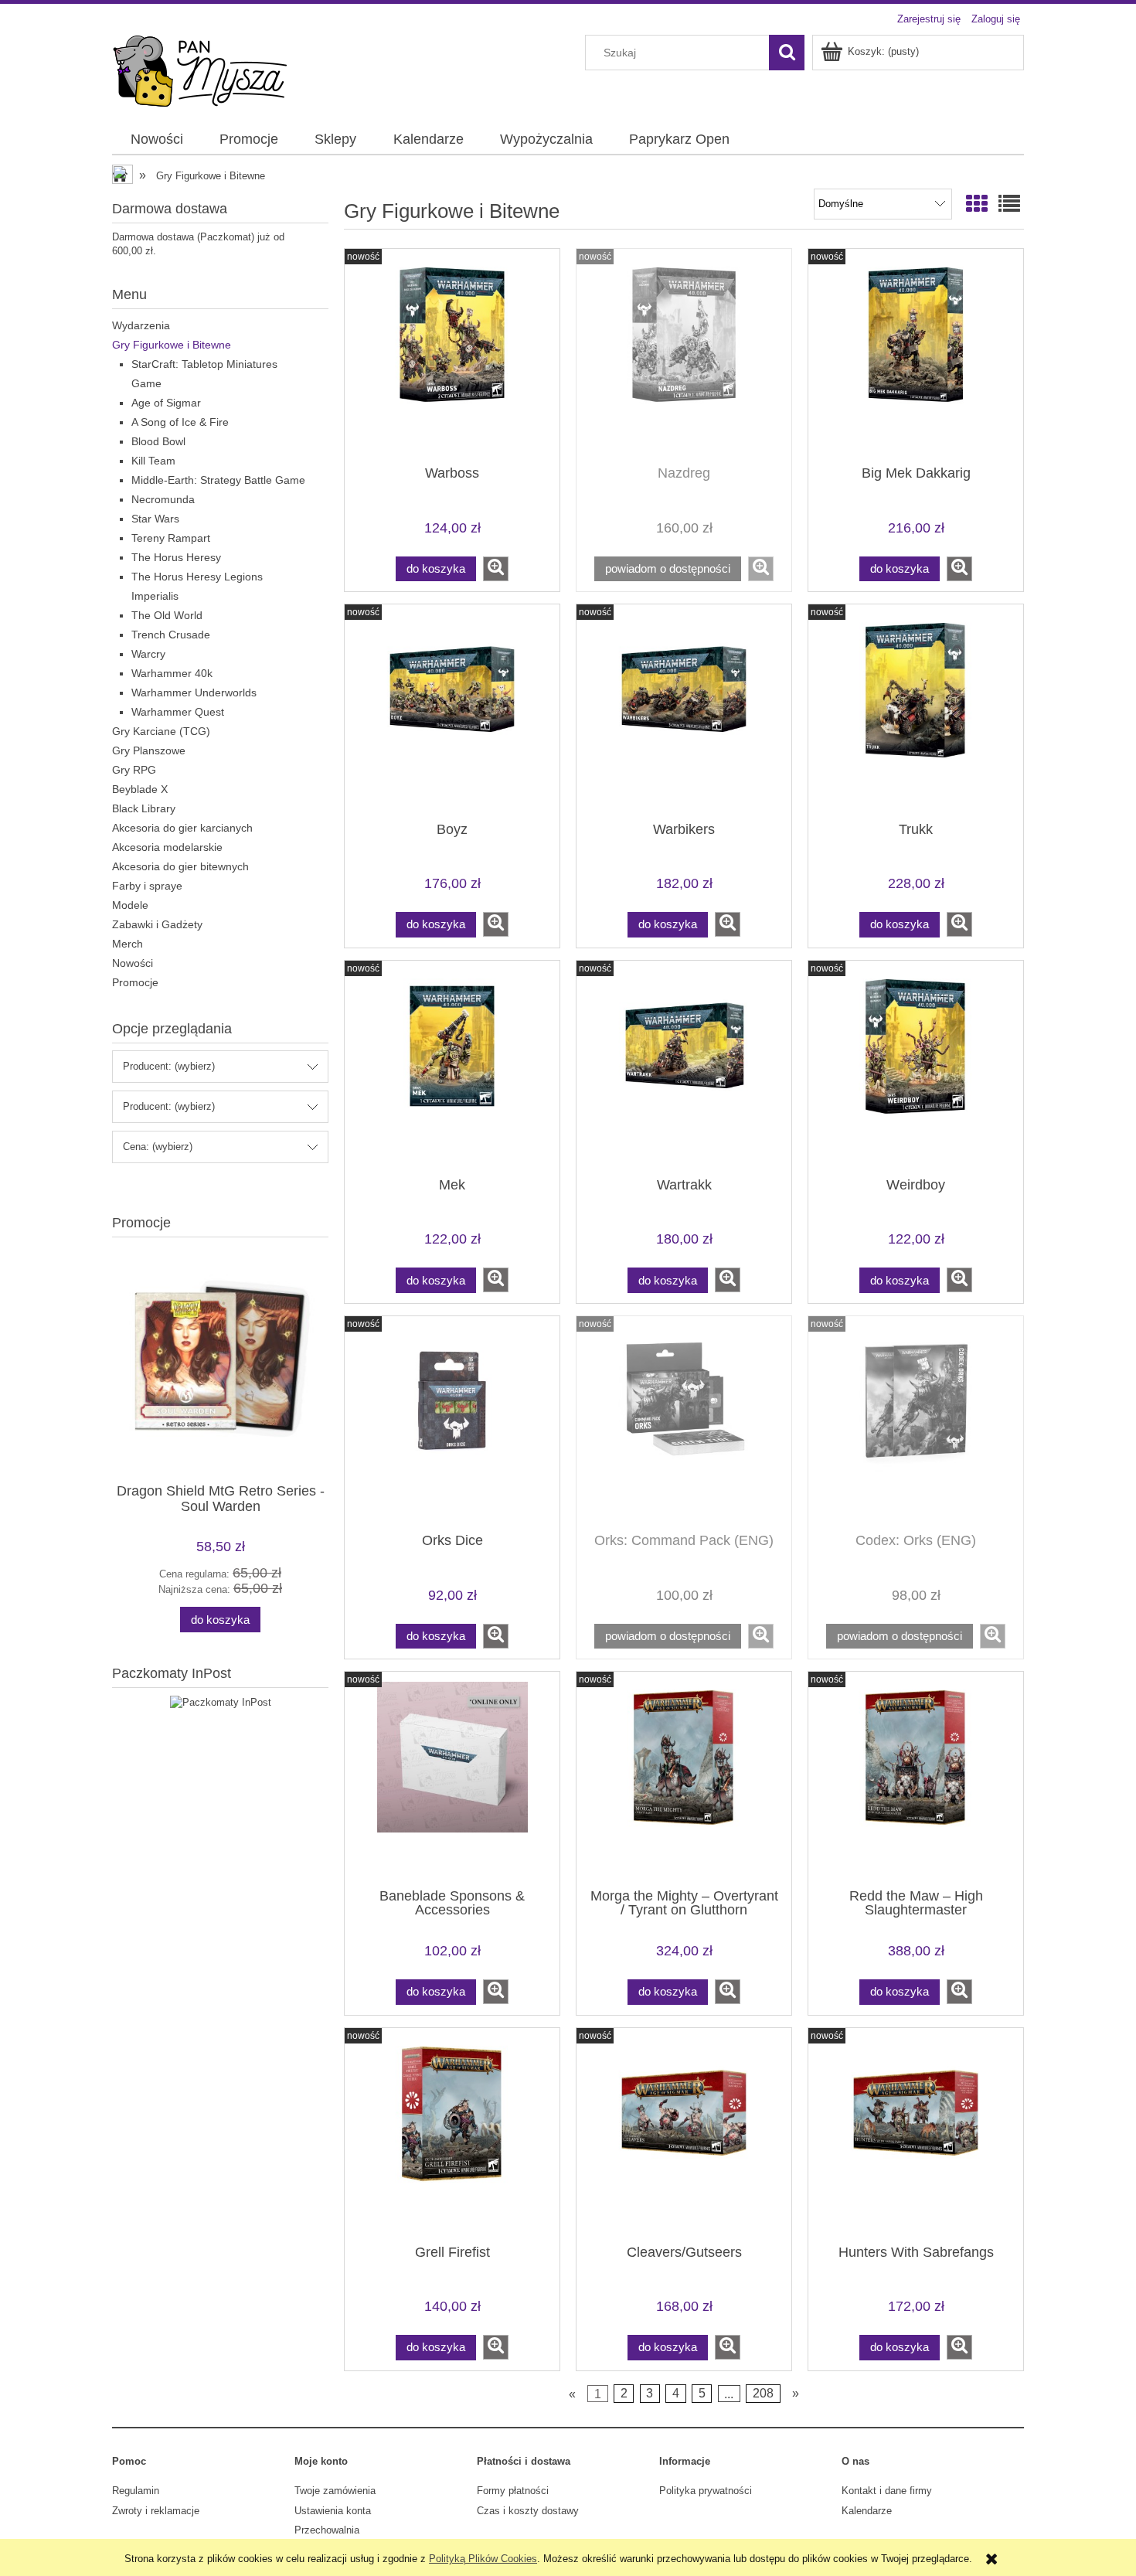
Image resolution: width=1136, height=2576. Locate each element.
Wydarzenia (141, 325)
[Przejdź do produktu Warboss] (452, 356)
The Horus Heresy (176, 557)
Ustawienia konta (333, 2511)
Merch (128, 944)
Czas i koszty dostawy (528, 2511)
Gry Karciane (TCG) (161, 731)
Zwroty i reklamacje (156, 2511)
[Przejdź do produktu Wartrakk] (684, 1067)
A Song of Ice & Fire (180, 422)
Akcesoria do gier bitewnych (180, 866)
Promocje (135, 982)
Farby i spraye (147, 886)
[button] (496, 569)
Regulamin (136, 2491)
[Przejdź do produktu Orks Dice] (452, 1423)
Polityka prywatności (706, 2491)
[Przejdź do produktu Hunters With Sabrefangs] (916, 2135)
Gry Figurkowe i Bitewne (172, 345)
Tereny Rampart (171, 538)
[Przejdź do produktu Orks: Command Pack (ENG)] (684, 1423)
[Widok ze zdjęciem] (977, 204)
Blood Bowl (158, 441)
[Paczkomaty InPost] (221, 1701)
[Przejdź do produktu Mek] (452, 1067)
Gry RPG (134, 770)
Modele (130, 905)
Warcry (148, 654)
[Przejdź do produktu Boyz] (452, 711)
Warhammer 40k (172, 673)
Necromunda (163, 499)
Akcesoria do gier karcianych (182, 828)
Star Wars (155, 519)
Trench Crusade (171, 635)
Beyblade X (140, 789)
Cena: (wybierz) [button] (158, 1147)
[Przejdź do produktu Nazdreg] (684, 356)
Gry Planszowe (149, 750)
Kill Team (153, 461)
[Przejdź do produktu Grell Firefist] (452, 2135)
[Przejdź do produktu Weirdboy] (916, 1067)
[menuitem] (156, 140)
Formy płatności (513, 2491)
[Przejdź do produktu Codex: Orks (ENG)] (916, 1423)
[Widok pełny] (1009, 204)
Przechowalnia (327, 2530)
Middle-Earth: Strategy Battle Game (218, 480)
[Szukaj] (787, 53)
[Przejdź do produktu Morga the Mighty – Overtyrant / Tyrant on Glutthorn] (684, 1778)
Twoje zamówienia (335, 2491)
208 (763, 2393)
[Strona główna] (200, 70)
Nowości (133, 963)
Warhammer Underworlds (194, 692)
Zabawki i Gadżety (157, 924)
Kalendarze (867, 2511)
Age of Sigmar (166, 403)
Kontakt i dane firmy (887, 2491)
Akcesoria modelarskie (167, 847)
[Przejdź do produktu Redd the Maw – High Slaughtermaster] (916, 1778)
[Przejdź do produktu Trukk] (916, 711)
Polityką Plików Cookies (483, 2559)
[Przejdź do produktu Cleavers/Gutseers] (684, 2135)
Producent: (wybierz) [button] (169, 1066)
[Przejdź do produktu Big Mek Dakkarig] (916, 356)
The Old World (167, 615)
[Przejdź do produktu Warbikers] (684, 711)
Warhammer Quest (178, 712)
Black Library (144, 808)
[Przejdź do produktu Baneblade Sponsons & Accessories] (452, 1778)
